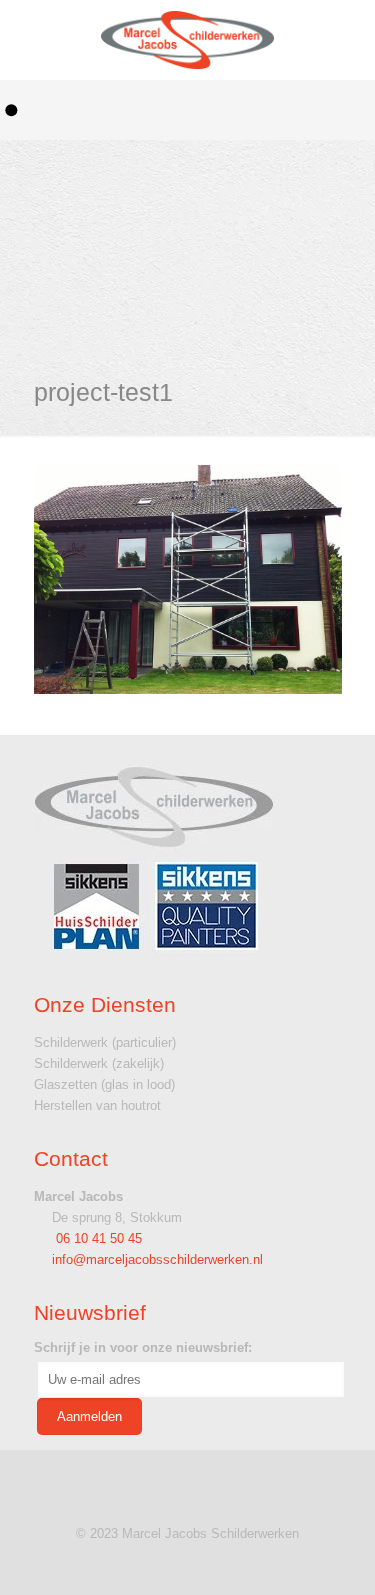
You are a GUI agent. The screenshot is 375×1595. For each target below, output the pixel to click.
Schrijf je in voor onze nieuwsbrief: (143, 1347)
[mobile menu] (338, 40)
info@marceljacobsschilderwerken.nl (157, 1259)
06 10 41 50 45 (97, 1238)
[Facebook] (187, 1563)
